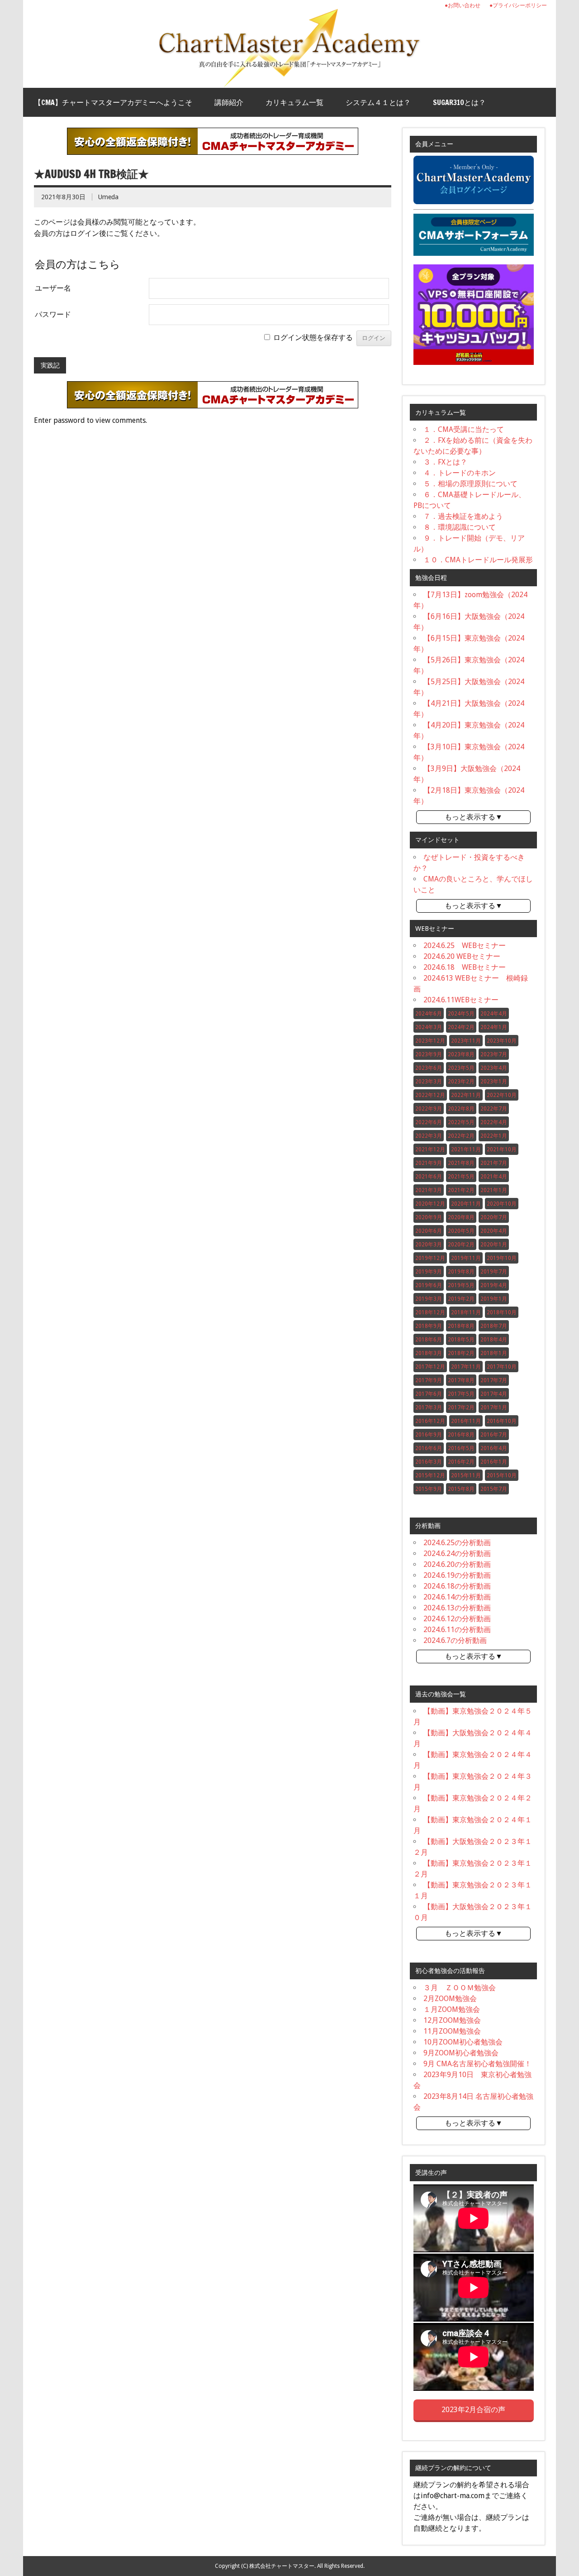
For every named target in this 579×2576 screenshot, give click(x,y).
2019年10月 (502, 1258)
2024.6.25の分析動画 (457, 1543)
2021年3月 (429, 1190)
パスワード (53, 314)
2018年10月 (502, 1312)
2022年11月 (466, 1095)
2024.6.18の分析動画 (457, 1586)
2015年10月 (502, 1475)
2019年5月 (461, 1285)
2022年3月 (429, 1136)
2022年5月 (461, 1122)
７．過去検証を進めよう (463, 516)
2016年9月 (429, 1435)
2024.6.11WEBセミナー (461, 1000)
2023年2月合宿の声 (473, 2410)
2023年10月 (502, 1041)
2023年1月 (494, 1082)
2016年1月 (494, 1462)
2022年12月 (430, 1095)
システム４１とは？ (378, 102)
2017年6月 (429, 1394)
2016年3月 (429, 1462)
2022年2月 (461, 1136)
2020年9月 (429, 1217)
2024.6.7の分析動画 (455, 1640)
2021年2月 (461, 1190)
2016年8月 (461, 1435)
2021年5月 (461, 1177)
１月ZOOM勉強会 (452, 2009)
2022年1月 (494, 1136)
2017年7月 (494, 1380)
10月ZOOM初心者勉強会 (463, 2042)
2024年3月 (429, 1027)
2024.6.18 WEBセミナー (465, 967)
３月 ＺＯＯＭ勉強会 (460, 1988)
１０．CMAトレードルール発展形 (478, 560)
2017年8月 (461, 1380)
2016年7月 (494, 1435)
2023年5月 (461, 1068)
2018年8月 (461, 1326)
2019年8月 (461, 1272)
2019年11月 (466, 1258)
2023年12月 (430, 1041)
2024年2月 (461, 1027)
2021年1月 (494, 1190)
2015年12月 (430, 1475)
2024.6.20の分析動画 (457, 1564)
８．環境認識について (460, 527)
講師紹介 (229, 102)
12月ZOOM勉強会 (452, 2020)
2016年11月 (466, 1421)
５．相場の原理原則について (470, 484)
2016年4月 (494, 1448)
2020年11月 (466, 1204)
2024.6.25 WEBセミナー (465, 946)
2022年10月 (502, 1095)
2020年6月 (429, 1231)
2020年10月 (502, 1204)
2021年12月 (430, 1149)
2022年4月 (494, 1122)
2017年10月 (502, 1367)
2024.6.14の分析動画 (457, 1597)
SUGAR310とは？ (459, 102)
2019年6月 (429, 1285)
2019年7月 (494, 1272)
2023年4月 (494, 1068)
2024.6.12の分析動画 (457, 1619)
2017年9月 (429, 1380)
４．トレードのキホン (460, 473)
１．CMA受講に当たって (464, 429)
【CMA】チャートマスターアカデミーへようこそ (113, 102)
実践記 (50, 365)
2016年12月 (430, 1421)
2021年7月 (494, 1163)
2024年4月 (494, 1014)
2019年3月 (429, 1299)
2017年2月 (461, 1408)
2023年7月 (494, 1054)
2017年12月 (430, 1367)
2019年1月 (494, 1299)
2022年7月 (494, 1109)
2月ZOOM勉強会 (450, 1999)
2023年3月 (429, 1082)
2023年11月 (466, 1041)
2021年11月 (466, 1149)
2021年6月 (429, 1177)
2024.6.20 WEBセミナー (462, 956)
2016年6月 (429, 1448)
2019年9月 (429, 1272)
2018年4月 (494, 1340)
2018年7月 (494, 1326)
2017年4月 (494, 1394)
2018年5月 (461, 1340)
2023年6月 (429, 1068)
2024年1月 (494, 1027)
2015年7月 (494, 1489)
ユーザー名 (53, 288)
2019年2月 (461, 1299)
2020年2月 (461, 1245)
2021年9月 (429, 1163)
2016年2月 (461, 1462)
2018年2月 (461, 1353)
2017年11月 (466, 1367)
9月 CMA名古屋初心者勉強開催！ (477, 2064)
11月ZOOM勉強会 (452, 2031)
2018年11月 (466, 1312)
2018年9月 (429, 1326)
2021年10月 (502, 1149)
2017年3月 (429, 1408)
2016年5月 (461, 1448)
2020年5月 (461, 1231)
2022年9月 (429, 1109)
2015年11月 (466, 1475)
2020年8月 (461, 1217)
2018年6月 (429, 1340)
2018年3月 (429, 1353)
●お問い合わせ (463, 5)
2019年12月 (430, 1258)
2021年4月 (494, 1177)
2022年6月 (429, 1122)
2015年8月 (461, 1489)
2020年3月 (429, 1245)
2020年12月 (430, 1204)
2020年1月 (494, 1245)
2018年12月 (430, 1312)
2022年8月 (461, 1109)
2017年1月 (494, 1408)
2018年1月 (494, 1353)
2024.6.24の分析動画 (457, 1554)
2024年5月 (461, 1014)
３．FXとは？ (445, 462)
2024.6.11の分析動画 (457, 1630)
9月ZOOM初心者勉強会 (461, 2053)
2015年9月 (429, 1489)
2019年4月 (494, 1285)
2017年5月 (461, 1394)
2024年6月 (429, 1014)
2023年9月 (429, 1054)
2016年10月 (502, 1421)
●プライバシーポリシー (518, 5)
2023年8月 (461, 1054)
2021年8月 (461, 1163)
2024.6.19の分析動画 (457, 1575)
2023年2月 (461, 1082)
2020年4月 (494, 1231)
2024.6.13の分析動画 (457, 1608)
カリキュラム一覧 (294, 102)
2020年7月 (494, 1217)
